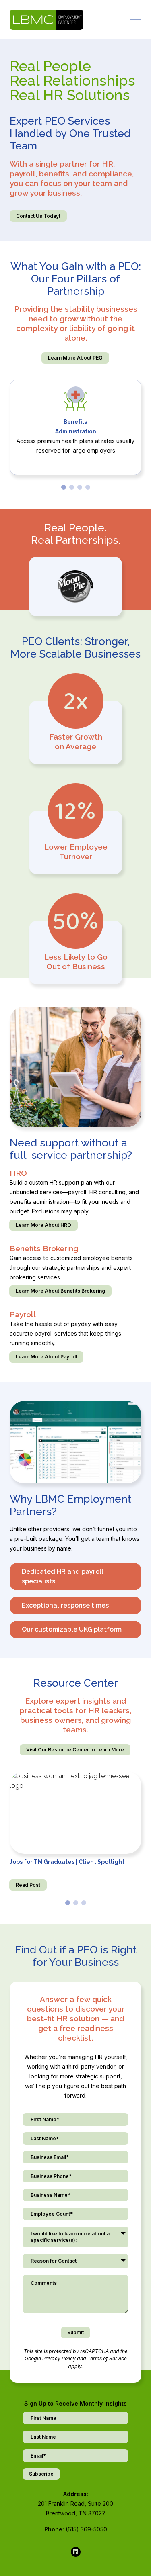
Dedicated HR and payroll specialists (63, 1576)
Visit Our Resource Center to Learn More (75, 1750)
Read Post (28, 1885)
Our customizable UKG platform (72, 1629)
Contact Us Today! (38, 216)
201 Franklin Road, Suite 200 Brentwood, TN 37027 (75, 2508)
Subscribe (41, 2474)
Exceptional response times (65, 1605)
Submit (75, 2332)
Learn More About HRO (43, 1225)
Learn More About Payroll (46, 1357)
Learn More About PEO (75, 358)
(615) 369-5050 (86, 2529)
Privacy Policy (59, 2358)
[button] (64, 487)
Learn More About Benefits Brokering (60, 1291)
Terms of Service (107, 2358)
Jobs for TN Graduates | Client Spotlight (67, 1862)
